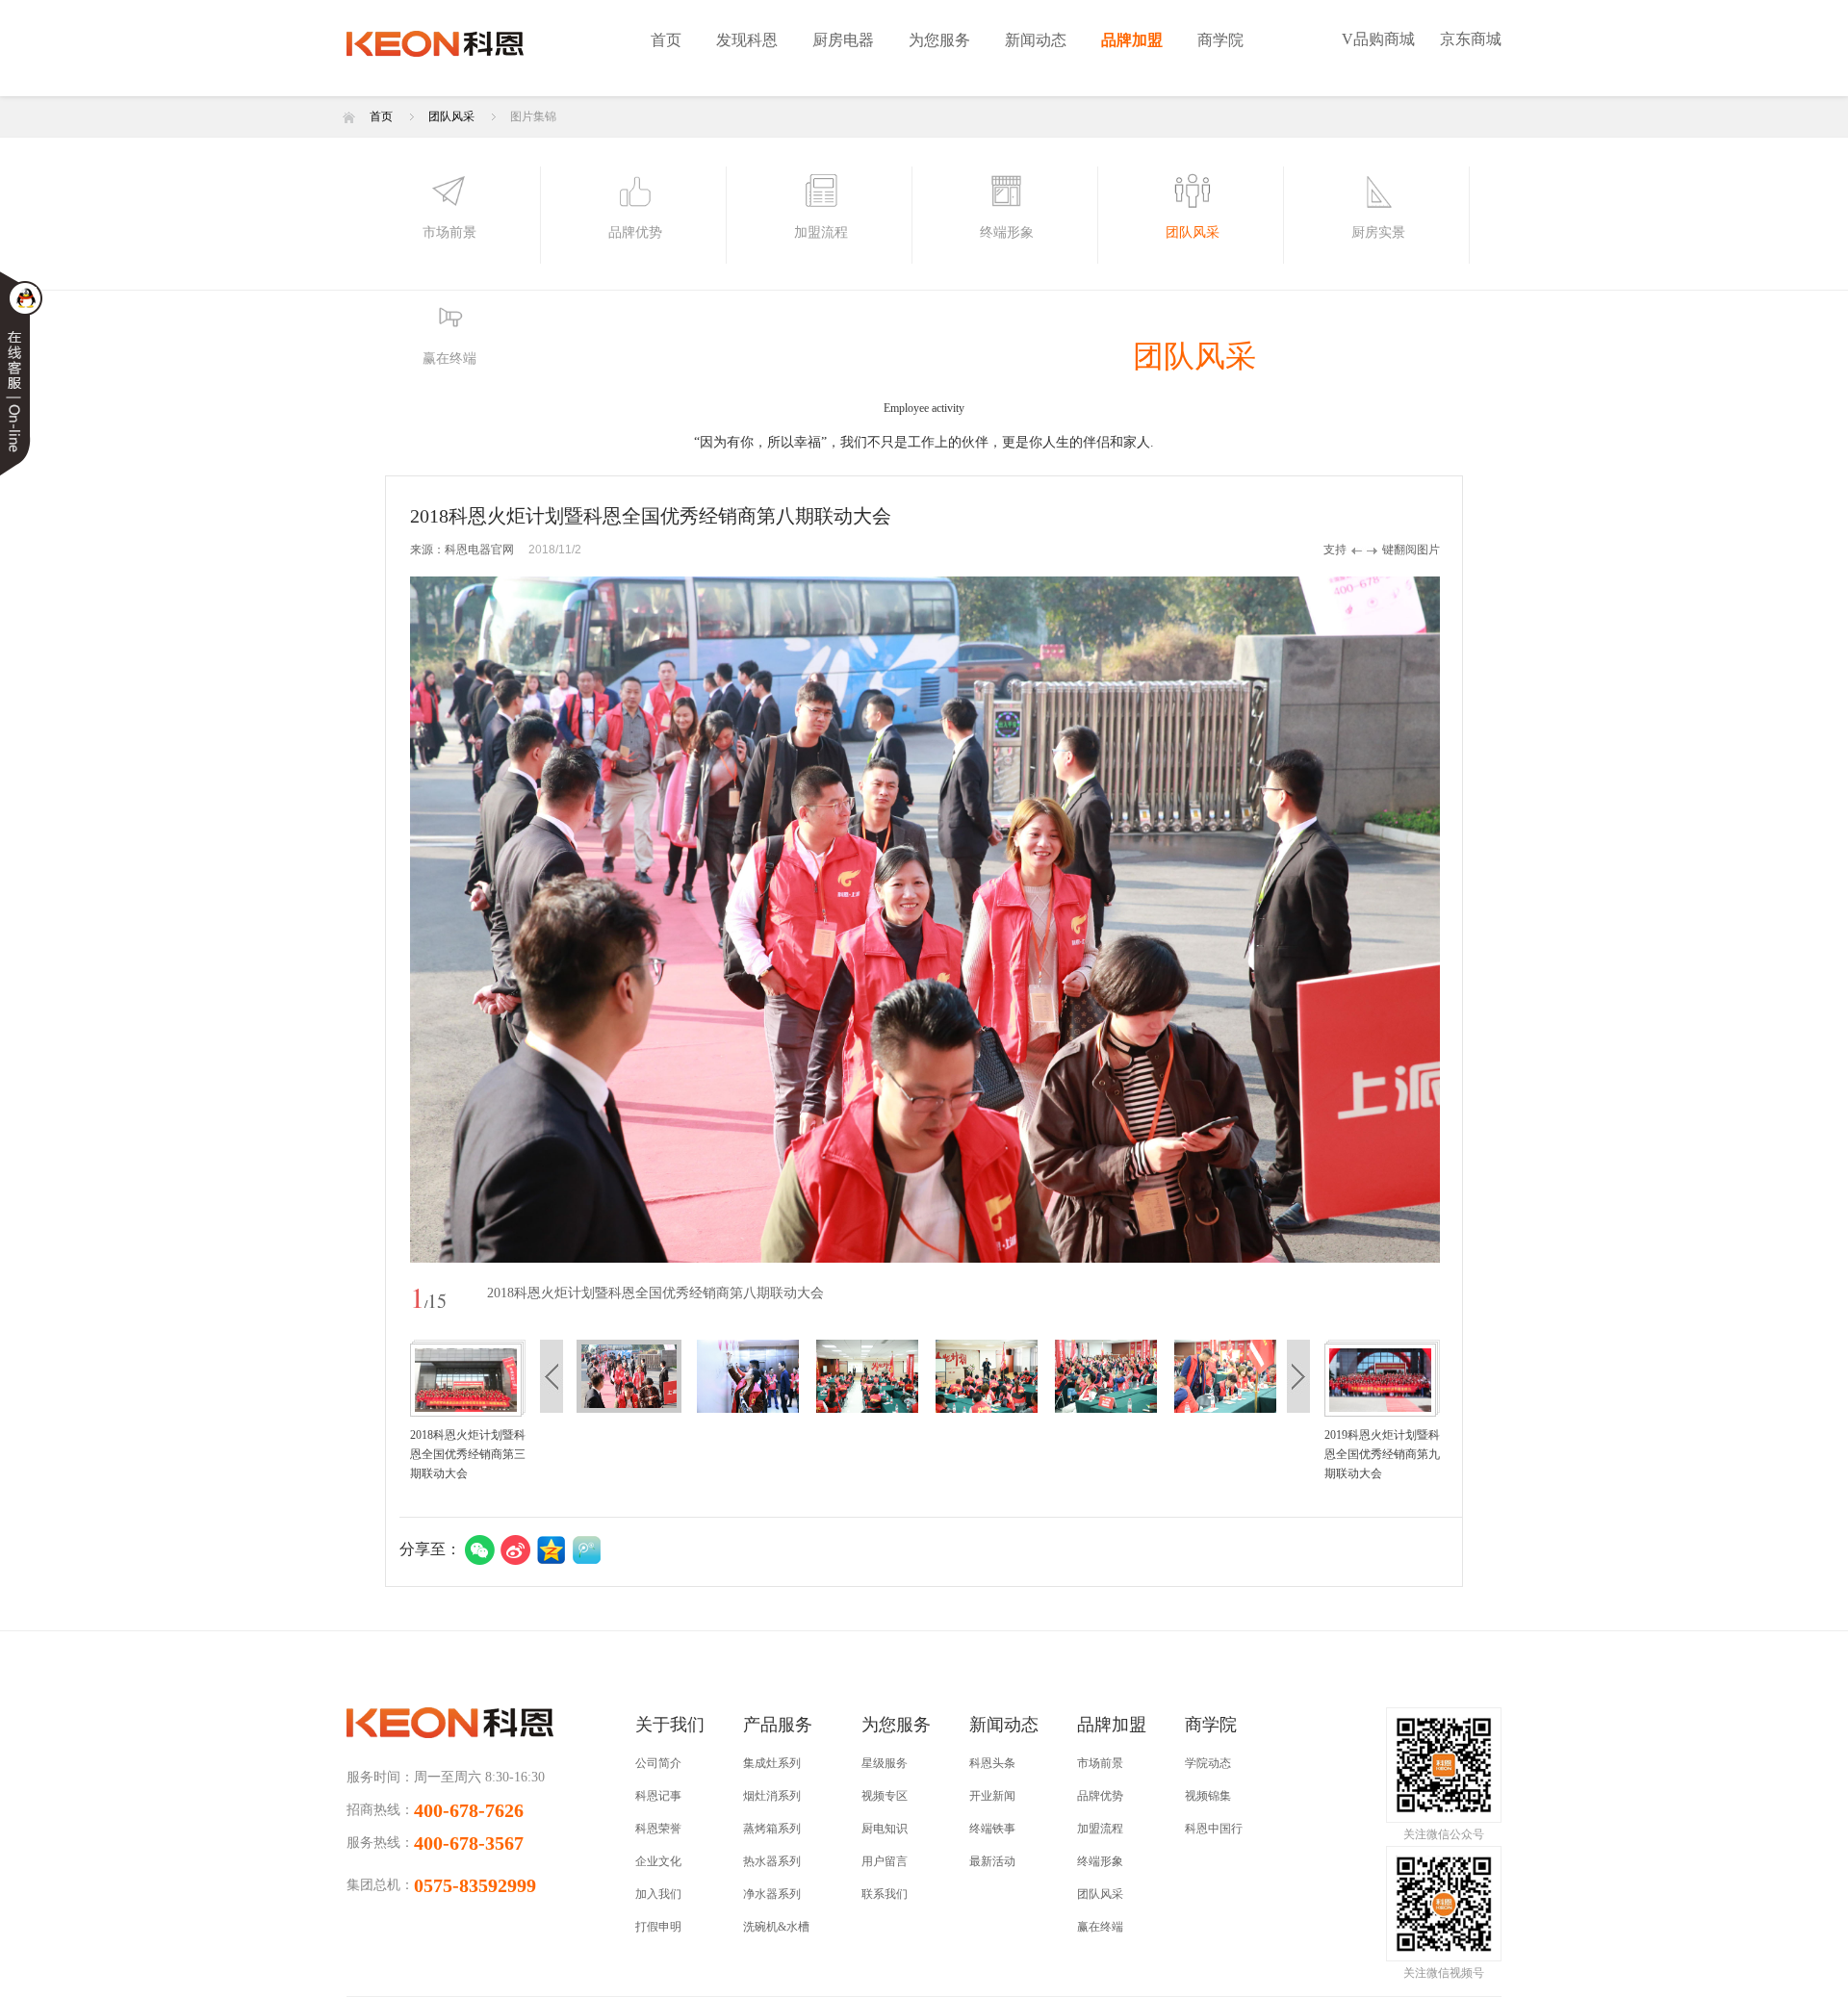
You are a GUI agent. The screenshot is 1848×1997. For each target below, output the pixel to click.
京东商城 (1471, 39)
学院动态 (1208, 1763)
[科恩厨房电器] (473, 51)
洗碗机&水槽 (776, 1927)
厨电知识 (885, 1829)
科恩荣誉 (658, 1829)
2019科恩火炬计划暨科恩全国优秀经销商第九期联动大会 (1382, 1454)
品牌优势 (1100, 1796)
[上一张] (667, 920)
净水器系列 (772, 1894)
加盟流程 (1100, 1829)
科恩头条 (992, 1763)
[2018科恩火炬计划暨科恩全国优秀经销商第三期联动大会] (466, 1379)
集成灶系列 (772, 1763)
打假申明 (658, 1927)
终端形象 (1100, 1861)
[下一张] (1182, 920)
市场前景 (1100, 1763)
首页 (666, 40)
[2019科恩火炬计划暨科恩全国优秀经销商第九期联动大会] (1380, 1379)
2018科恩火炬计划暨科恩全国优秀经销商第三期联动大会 (468, 1454)
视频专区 (885, 1796)
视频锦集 (1208, 1796)
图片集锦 (533, 116)
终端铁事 (992, 1829)
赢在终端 (1100, 1927)
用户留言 (885, 1861)
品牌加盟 (1132, 40)
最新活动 (992, 1861)
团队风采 (451, 116)
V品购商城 (1378, 39)
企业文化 (658, 1861)
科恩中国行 (1214, 1829)
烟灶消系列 (772, 1796)
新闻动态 (1036, 40)
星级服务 (885, 1763)
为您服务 (939, 40)
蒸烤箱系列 (772, 1829)
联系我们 (885, 1894)
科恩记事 (658, 1796)
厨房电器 (843, 40)
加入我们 (658, 1894)
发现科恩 (747, 40)
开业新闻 (992, 1796)
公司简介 (658, 1763)
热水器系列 (772, 1861)
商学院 (1220, 40)
